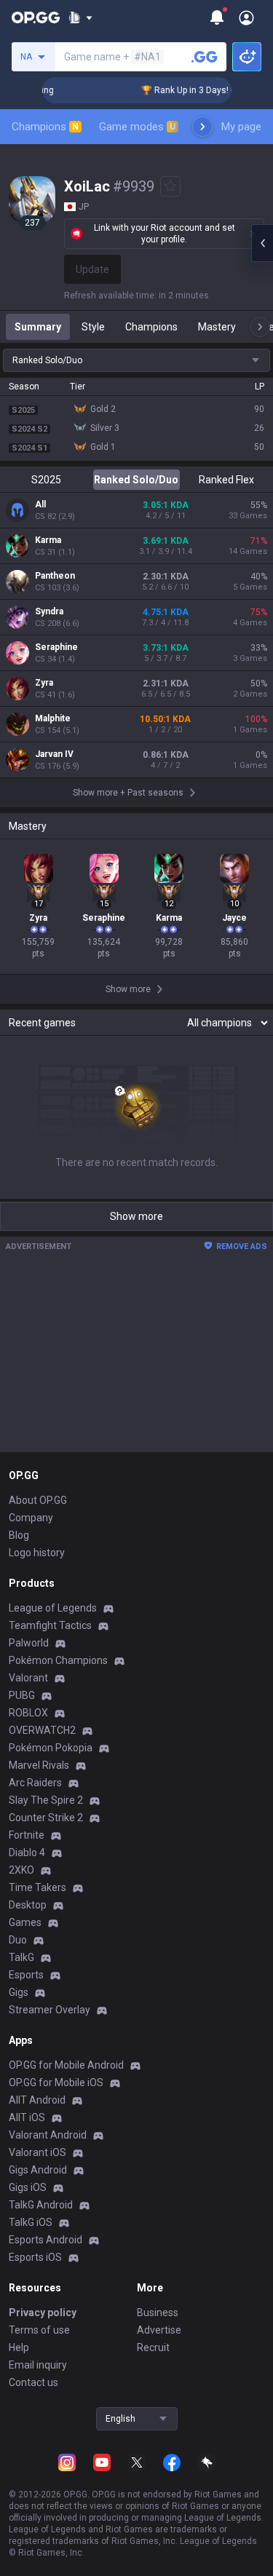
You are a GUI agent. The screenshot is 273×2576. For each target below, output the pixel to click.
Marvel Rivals (39, 1765)
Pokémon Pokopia (51, 1748)
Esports (26, 1975)
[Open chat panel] (262, 243)
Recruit (153, 2347)
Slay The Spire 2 (46, 1800)
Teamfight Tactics (50, 1625)
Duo (18, 1940)
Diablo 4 (27, 1852)
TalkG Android (41, 2205)
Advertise (159, 2330)
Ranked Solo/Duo (136, 480)
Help (19, 2347)
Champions (45, 127)
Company (31, 1518)
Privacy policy (43, 2313)
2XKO (21, 1870)
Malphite (53, 718)
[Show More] (80, 17)
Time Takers (37, 1887)
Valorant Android (48, 2135)
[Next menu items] (202, 127)
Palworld (29, 1643)
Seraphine (56, 647)
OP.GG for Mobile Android (66, 2065)
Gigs (19, 1992)
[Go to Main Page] (36, 17)
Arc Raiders (35, 1783)
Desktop (28, 1905)
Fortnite (27, 1835)
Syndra (49, 611)
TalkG (21, 1957)
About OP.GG (38, 1500)
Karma (48, 540)
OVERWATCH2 (42, 1730)
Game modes (137, 127)
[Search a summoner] (205, 57)
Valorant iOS (37, 2152)
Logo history (37, 1553)
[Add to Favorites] (170, 186)
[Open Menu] (246, 17)
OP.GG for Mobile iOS (56, 2082)
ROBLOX (28, 1713)
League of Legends (53, 1608)
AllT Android (37, 2100)
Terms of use (39, 2330)
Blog (19, 1535)
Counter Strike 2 (46, 1818)
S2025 (46, 480)
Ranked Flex (226, 480)
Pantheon (55, 576)
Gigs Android (38, 2170)
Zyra (44, 683)
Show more (136, 1216)
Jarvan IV (54, 754)
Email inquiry (38, 2365)
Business (158, 2313)
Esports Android (45, 2240)
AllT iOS (27, 2117)
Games (25, 1922)
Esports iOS (35, 2257)
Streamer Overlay (50, 2010)
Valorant (28, 1678)
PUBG (22, 1695)
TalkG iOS (31, 2222)
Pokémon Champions (58, 1660)
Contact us (33, 2382)
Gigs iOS (28, 2187)
